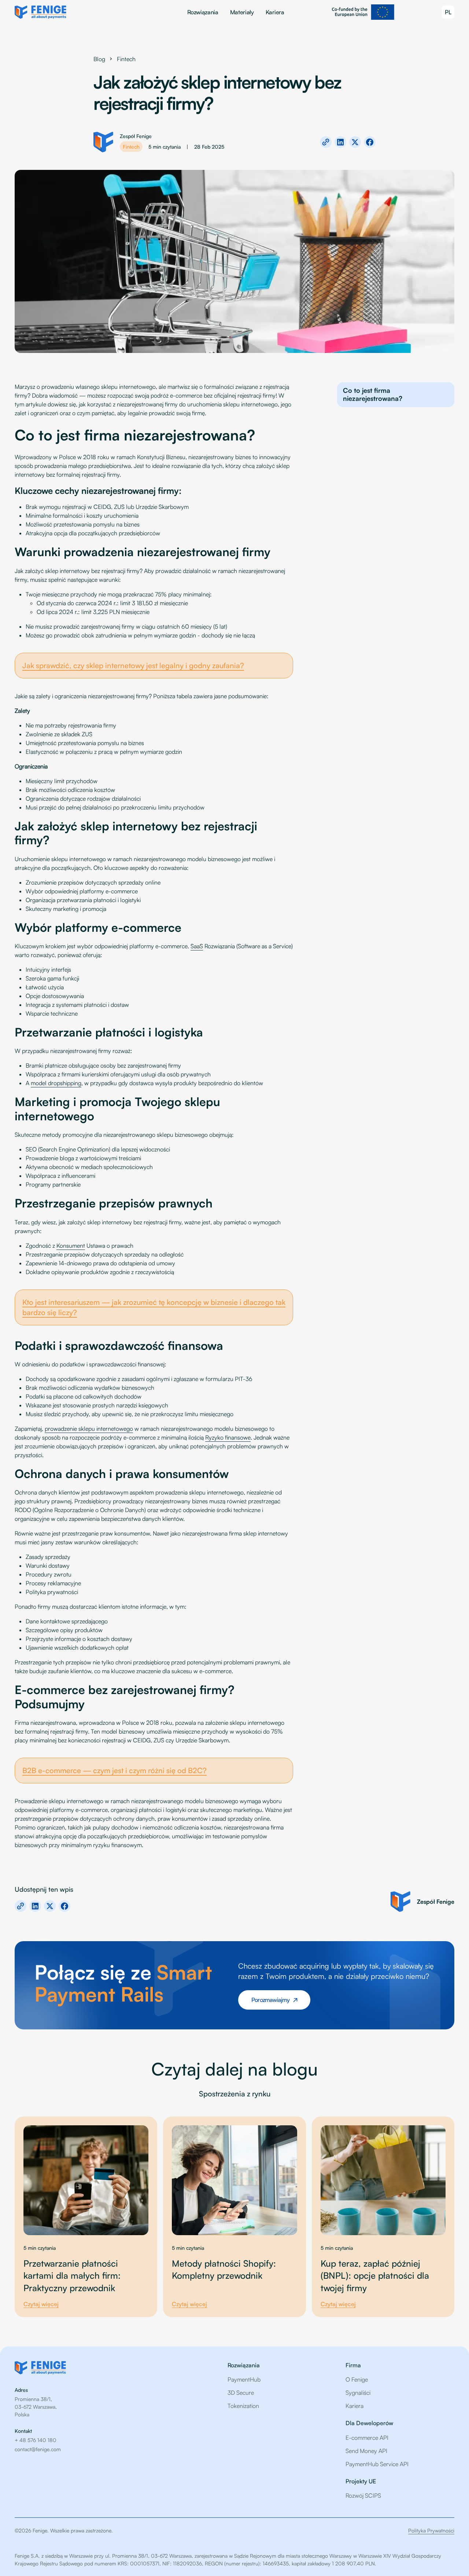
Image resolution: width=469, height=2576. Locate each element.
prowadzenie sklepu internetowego (89, 1429)
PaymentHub (244, 2379)
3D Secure (241, 2393)
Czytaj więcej (41, 2304)
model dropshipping (56, 1083)
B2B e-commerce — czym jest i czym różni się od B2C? (115, 1770)
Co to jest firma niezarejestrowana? (373, 394)
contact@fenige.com (38, 2449)
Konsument (71, 1246)
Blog (99, 59)
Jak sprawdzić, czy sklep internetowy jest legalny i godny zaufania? (133, 665)
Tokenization (243, 2406)
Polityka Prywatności (431, 2530)
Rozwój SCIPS (363, 2495)
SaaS (197, 946)
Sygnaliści (358, 2393)
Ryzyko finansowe (228, 1437)
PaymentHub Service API (377, 2464)
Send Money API (366, 2451)
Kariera (275, 12)
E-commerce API (367, 2438)
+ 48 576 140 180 (36, 2440)
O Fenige (357, 2379)
